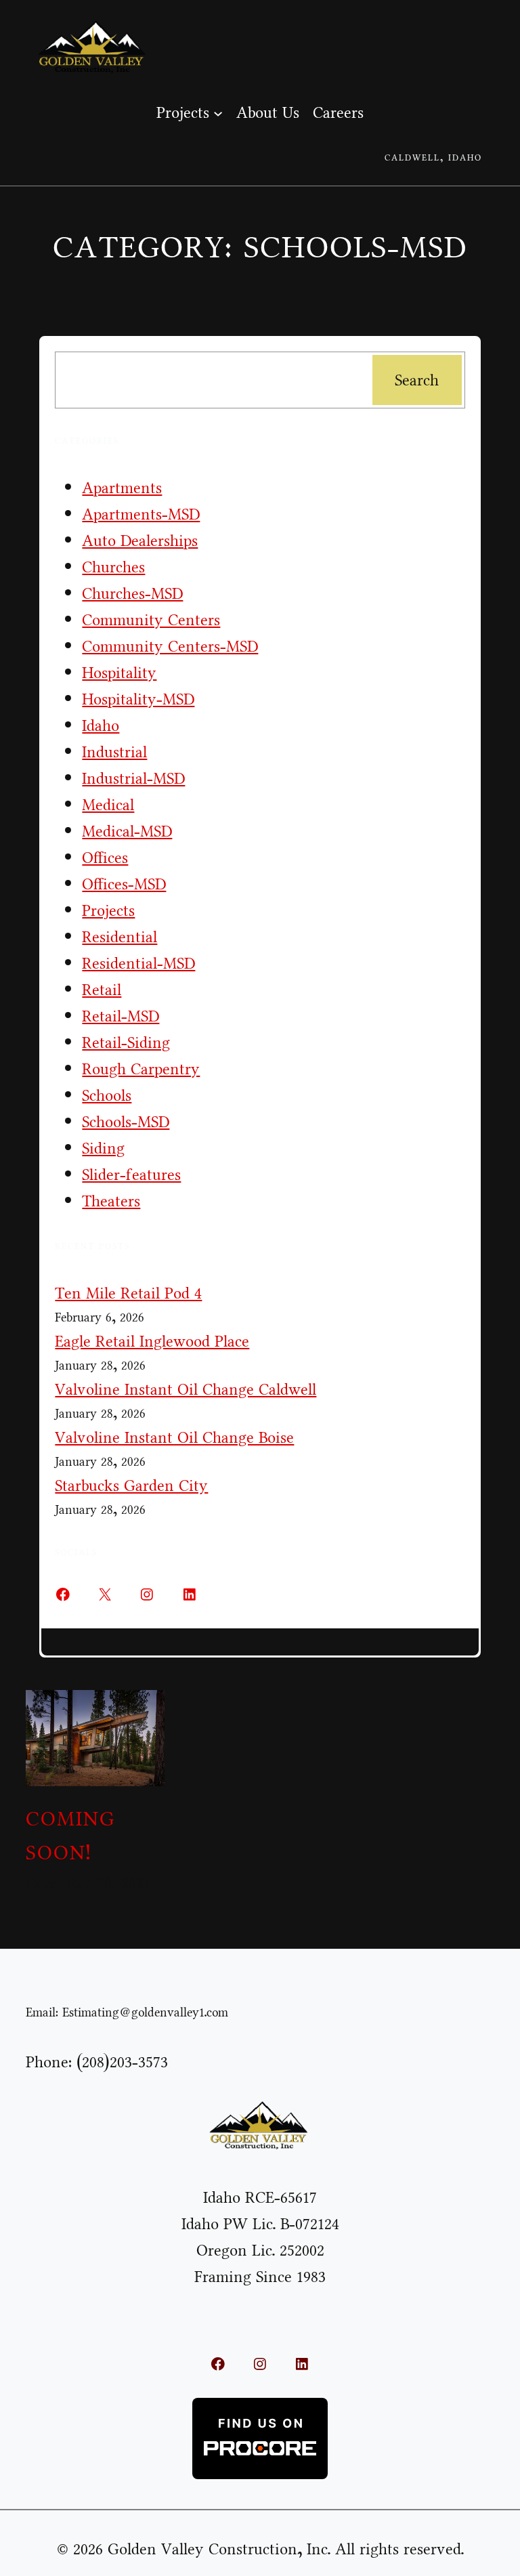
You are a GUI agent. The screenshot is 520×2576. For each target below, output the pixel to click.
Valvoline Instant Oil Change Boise (174, 1438)
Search (417, 380)
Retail (102, 990)
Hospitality (119, 673)
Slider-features (131, 1175)
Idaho (101, 726)
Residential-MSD (138, 964)
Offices (105, 858)
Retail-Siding (126, 1043)
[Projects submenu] (218, 112)
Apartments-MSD (141, 514)
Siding (103, 1148)
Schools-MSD (126, 1122)
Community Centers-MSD (170, 647)
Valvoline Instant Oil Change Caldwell (186, 1390)
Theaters (111, 1201)
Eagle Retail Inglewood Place (152, 1342)
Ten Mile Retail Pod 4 (128, 1293)
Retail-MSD (121, 1016)
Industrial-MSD (133, 779)
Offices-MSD (124, 884)
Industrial (114, 752)
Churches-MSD (132, 594)
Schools (107, 1096)
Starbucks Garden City (131, 1486)
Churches (113, 567)
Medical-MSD (127, 831)
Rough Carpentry (141, 1069)
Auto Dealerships (140, 541)
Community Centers (151, 620)
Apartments (122, 488)
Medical (108, 805)
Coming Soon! (70, 1836)
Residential (120, 937)
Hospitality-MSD (138, 699)
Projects (108, 911)
